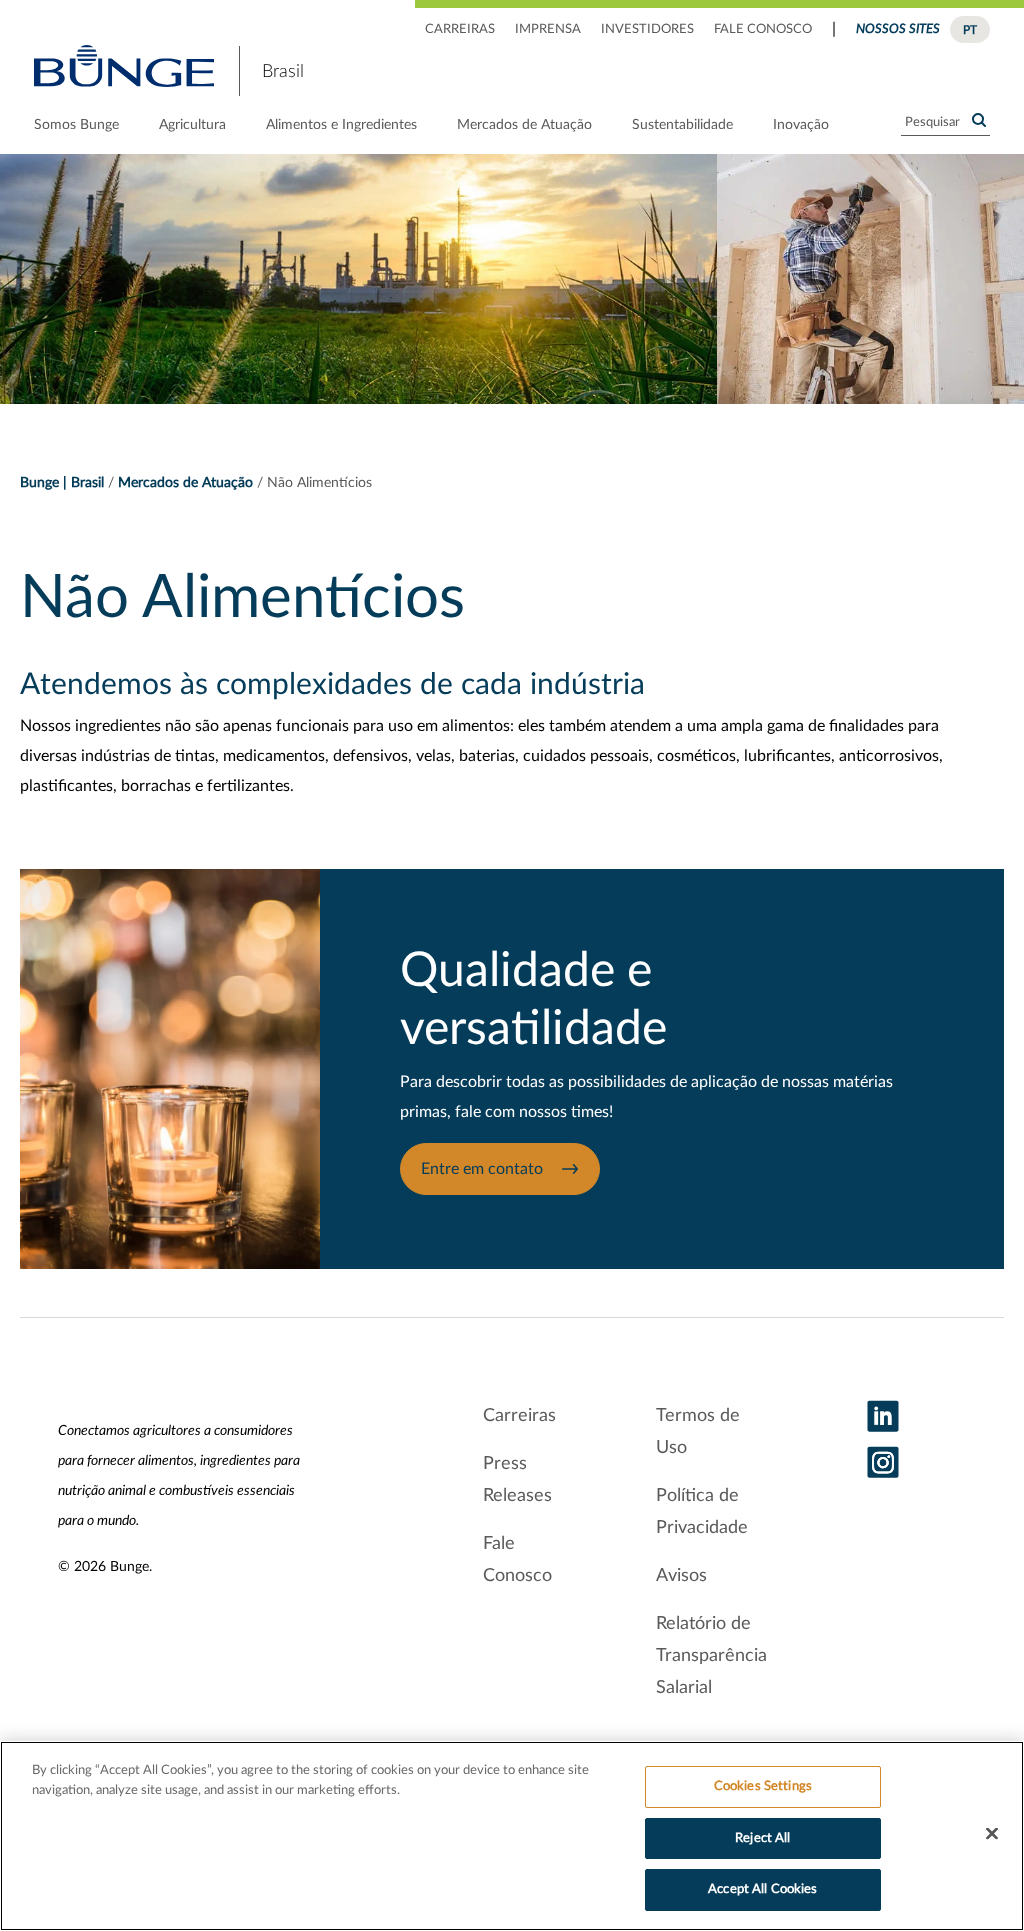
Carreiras (519, 1416)
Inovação (801, 125)
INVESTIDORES (647, 29)
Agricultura (192, 125)
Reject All (762, 1838)
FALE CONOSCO (763, 29)
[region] (512, 1836)
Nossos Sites (898, 29)
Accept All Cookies (762, 1889)
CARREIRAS (460, 29)
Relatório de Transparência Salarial (711, 1656)
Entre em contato (484, 1169)
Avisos (681, 1576)
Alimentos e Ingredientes (341, 125)
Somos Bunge (76, 125)
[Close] (992, 1834)
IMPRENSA (548, 29)
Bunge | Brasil (62, 483)
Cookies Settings (763, 1786)
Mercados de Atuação (524, 125)
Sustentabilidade (682, 125)
